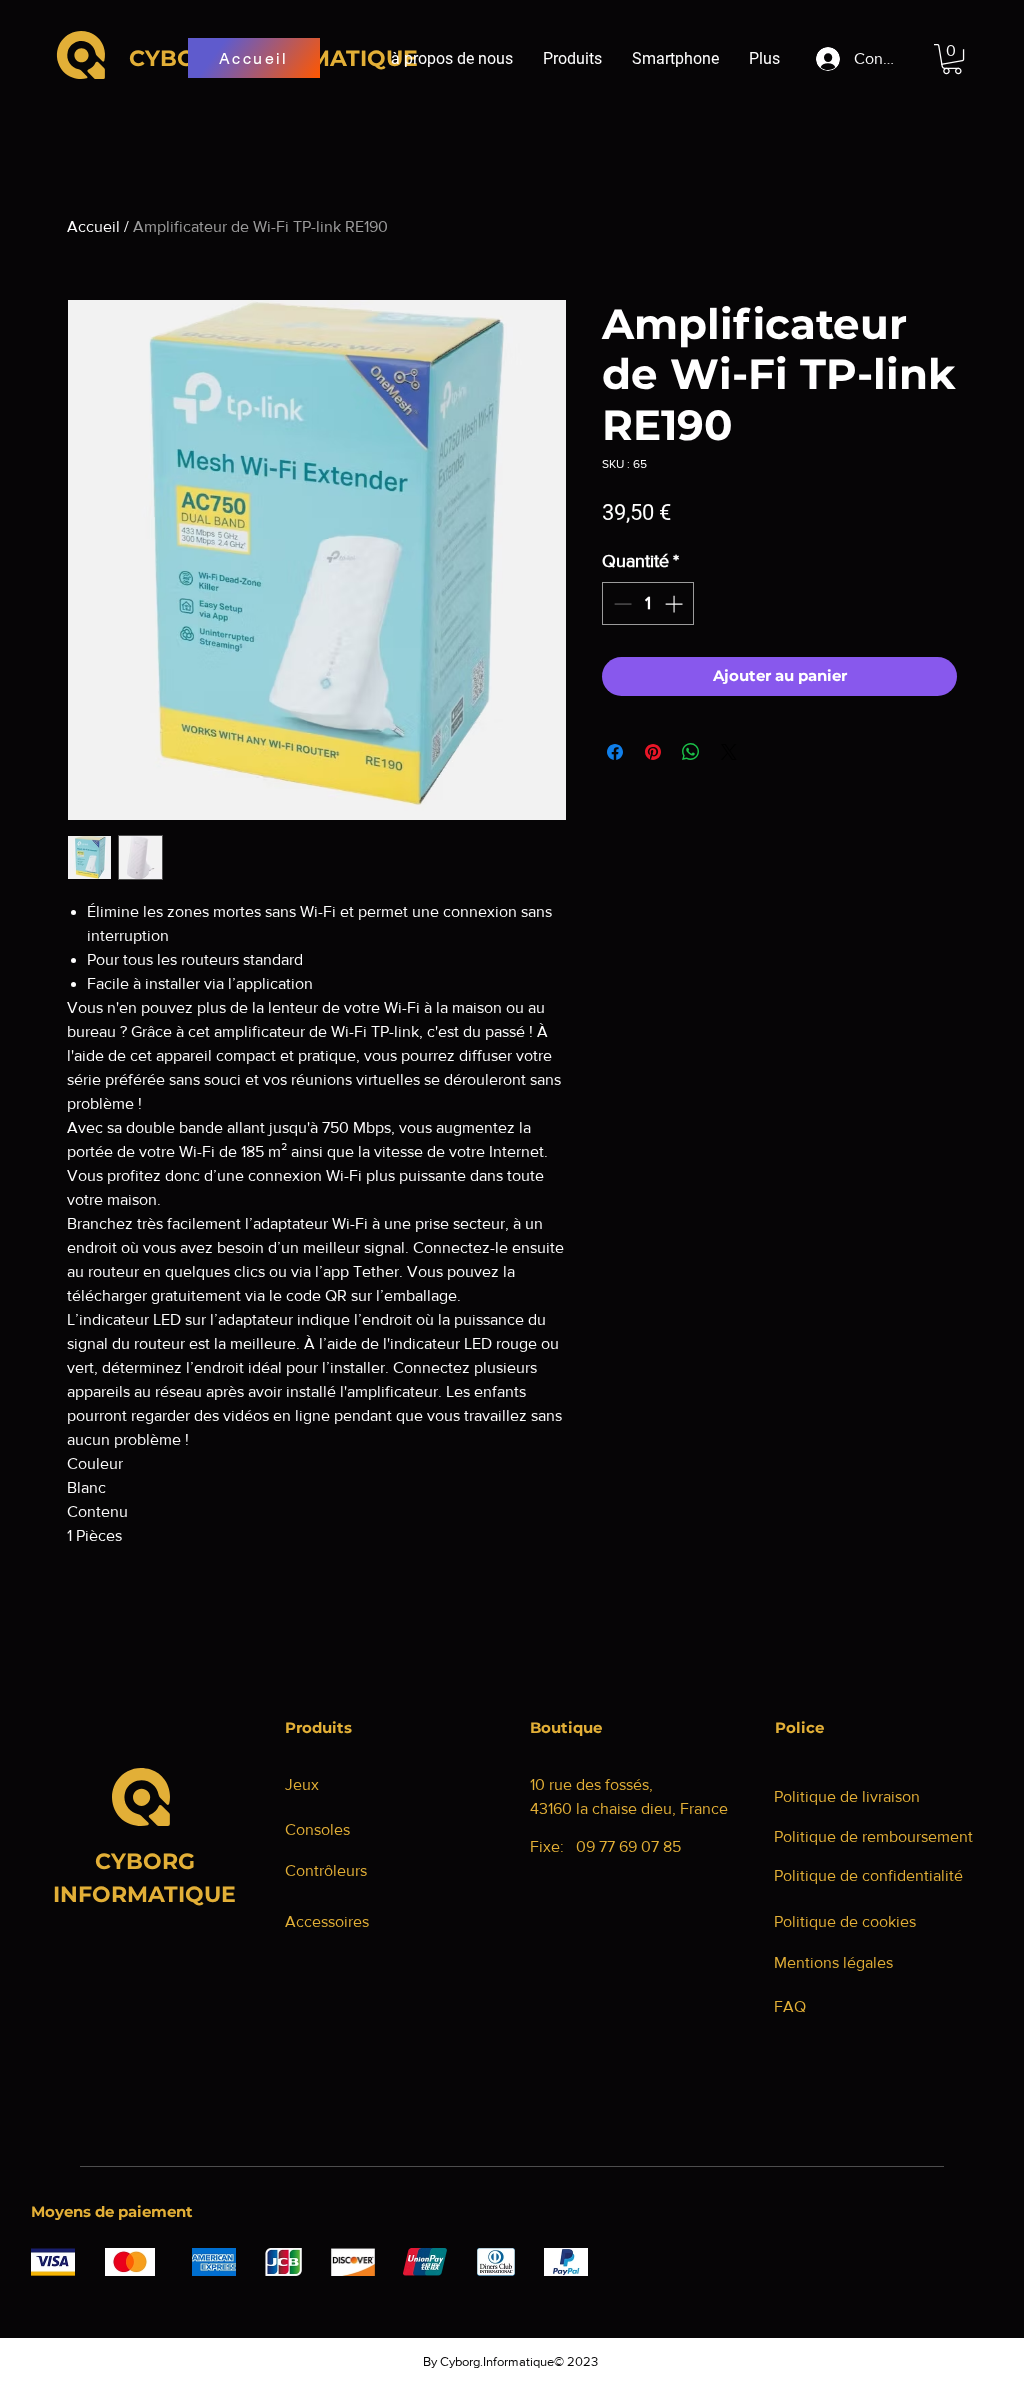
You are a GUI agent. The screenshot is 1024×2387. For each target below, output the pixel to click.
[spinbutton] (648, 603)
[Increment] (675, 603)
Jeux (302, 1784)
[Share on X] (729, 752)
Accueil (93, 226)
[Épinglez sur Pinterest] (653, 752)
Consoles (317, 1829)
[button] (952, 59)
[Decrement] (620, 603)
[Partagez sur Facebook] (615, 752)
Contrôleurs (326, 1870)
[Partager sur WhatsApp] (691, 752)
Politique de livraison (847, 1796)
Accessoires (327, 1921)
